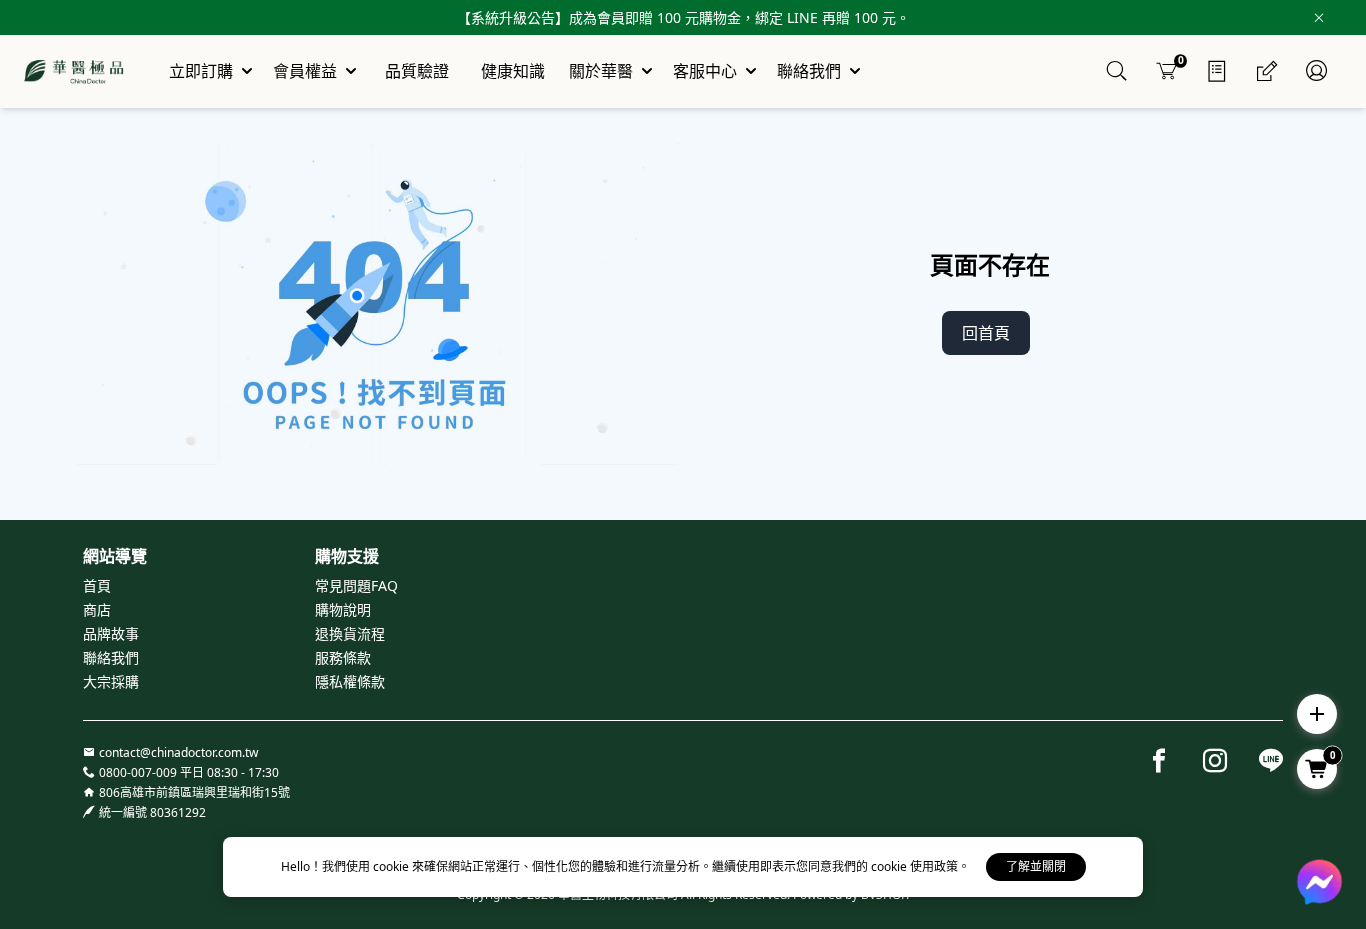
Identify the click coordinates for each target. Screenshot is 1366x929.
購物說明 (343, 609)
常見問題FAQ (356, 585)
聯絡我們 (111, 657)
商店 (97, 609)
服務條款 (343, 657)
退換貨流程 (350, 633)
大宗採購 (111, 681)
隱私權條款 (350, 681)
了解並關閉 (1036, 866)
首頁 (97, 585)
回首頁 (986, 333)
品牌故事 (111, 633)
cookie (392, 866)
